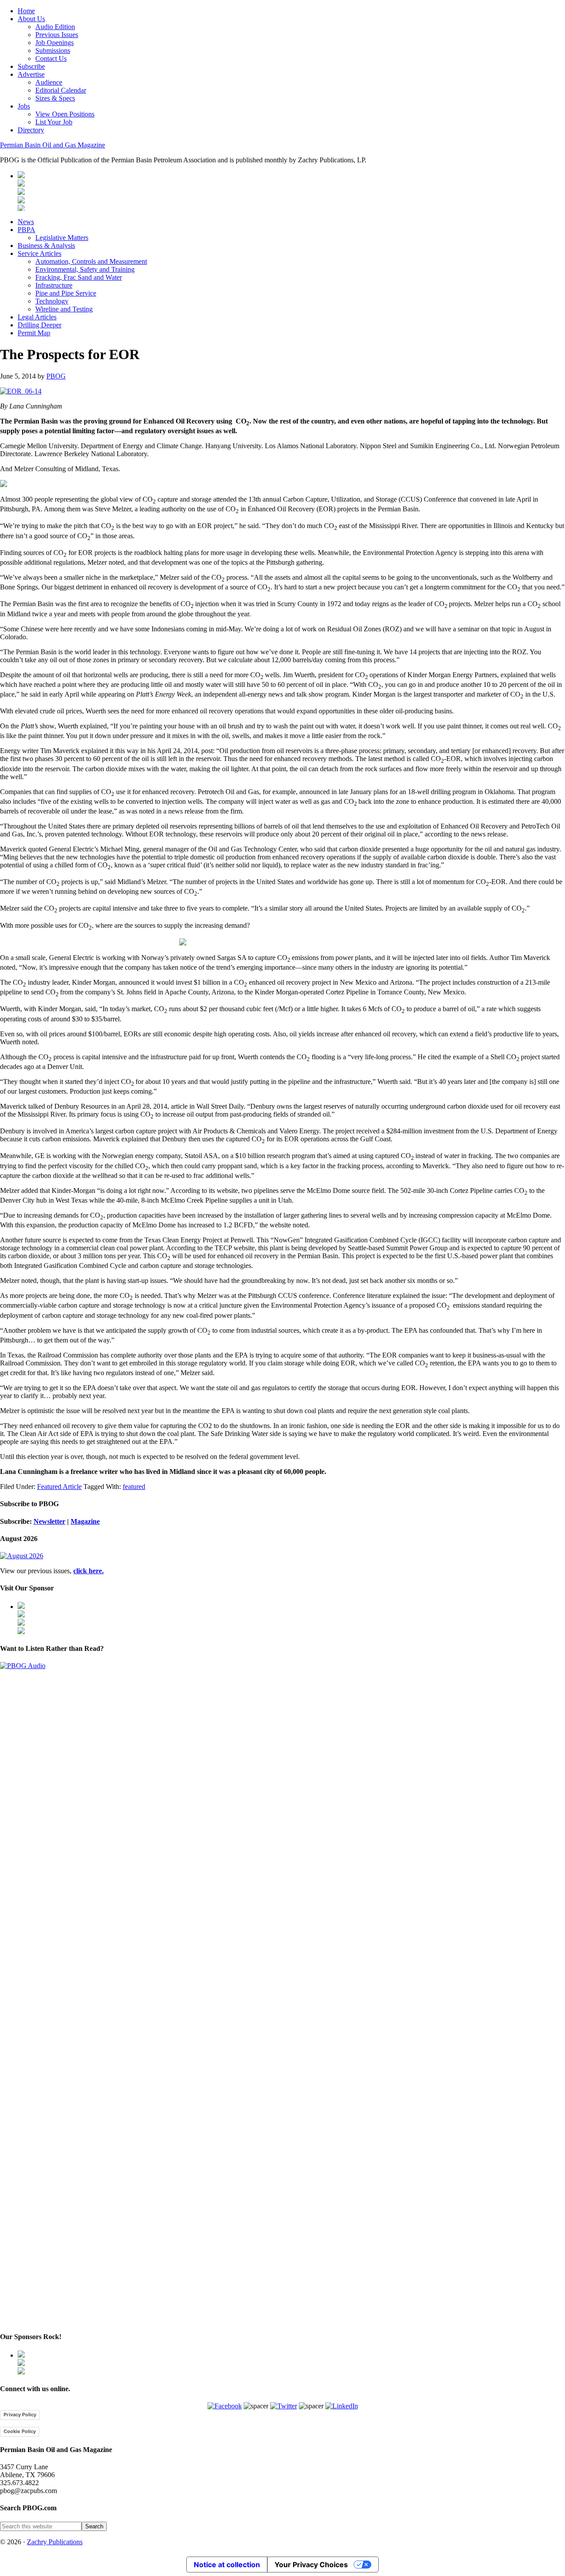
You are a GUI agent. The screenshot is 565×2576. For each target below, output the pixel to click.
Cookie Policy (20, 2431)
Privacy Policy (20, 2415)
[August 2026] (22, 1556)
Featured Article (59, 1487)
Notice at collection (227, 2565)
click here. (89, 1571)
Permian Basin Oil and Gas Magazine (53, 145)
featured (134, 1487)
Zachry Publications (55, 2542)
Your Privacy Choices (311, 2565)
